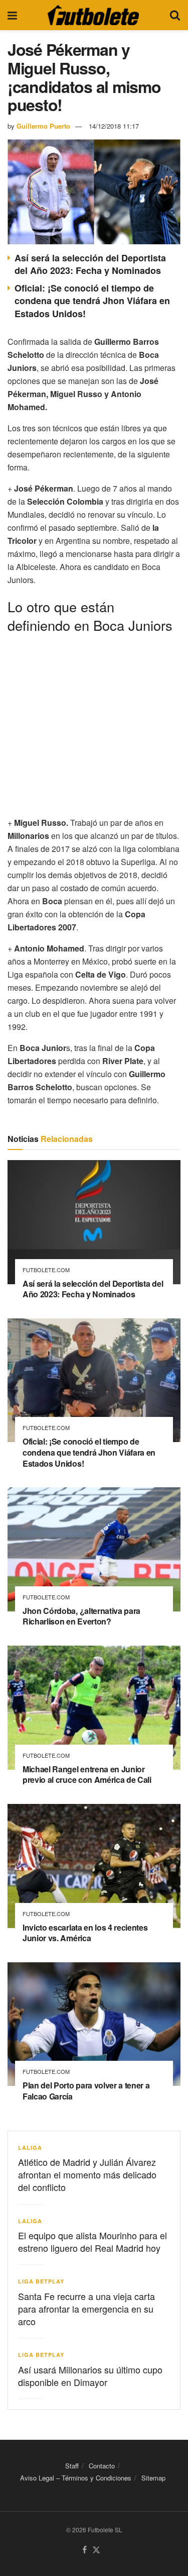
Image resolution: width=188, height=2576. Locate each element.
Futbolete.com (46, 1270)
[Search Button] (175, 15)
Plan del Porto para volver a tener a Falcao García (86, 2091)
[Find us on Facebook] (84, 2550)
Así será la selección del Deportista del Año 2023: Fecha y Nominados (90, 264)
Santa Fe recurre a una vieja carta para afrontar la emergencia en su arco (86, 2309)
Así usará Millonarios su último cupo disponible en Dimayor (90, 2376)
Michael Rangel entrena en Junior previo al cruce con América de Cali (87, 1775)
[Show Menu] (12, 15)
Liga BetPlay (41, 2281)
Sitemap (153, 2478)
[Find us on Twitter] (96, 2550)
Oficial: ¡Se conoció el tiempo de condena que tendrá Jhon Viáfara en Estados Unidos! (92, 301)
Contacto (102, 2466)
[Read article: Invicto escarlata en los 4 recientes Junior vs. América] (94, 1866)
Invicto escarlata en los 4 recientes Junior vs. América (85, 1933)
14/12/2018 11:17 (114, 126)
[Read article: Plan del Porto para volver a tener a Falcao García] (94, 2024)
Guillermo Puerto (43, 126)
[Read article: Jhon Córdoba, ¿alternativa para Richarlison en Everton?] (94, 1549)
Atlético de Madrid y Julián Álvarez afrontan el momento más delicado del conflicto (87, 2174)
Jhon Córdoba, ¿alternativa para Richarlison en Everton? (81, 1616)
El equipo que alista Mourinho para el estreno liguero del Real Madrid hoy (92, 2241)
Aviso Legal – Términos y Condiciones (76, 2478)
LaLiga (30, 2148)
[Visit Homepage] (93, 15)
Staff (72, 2466)
